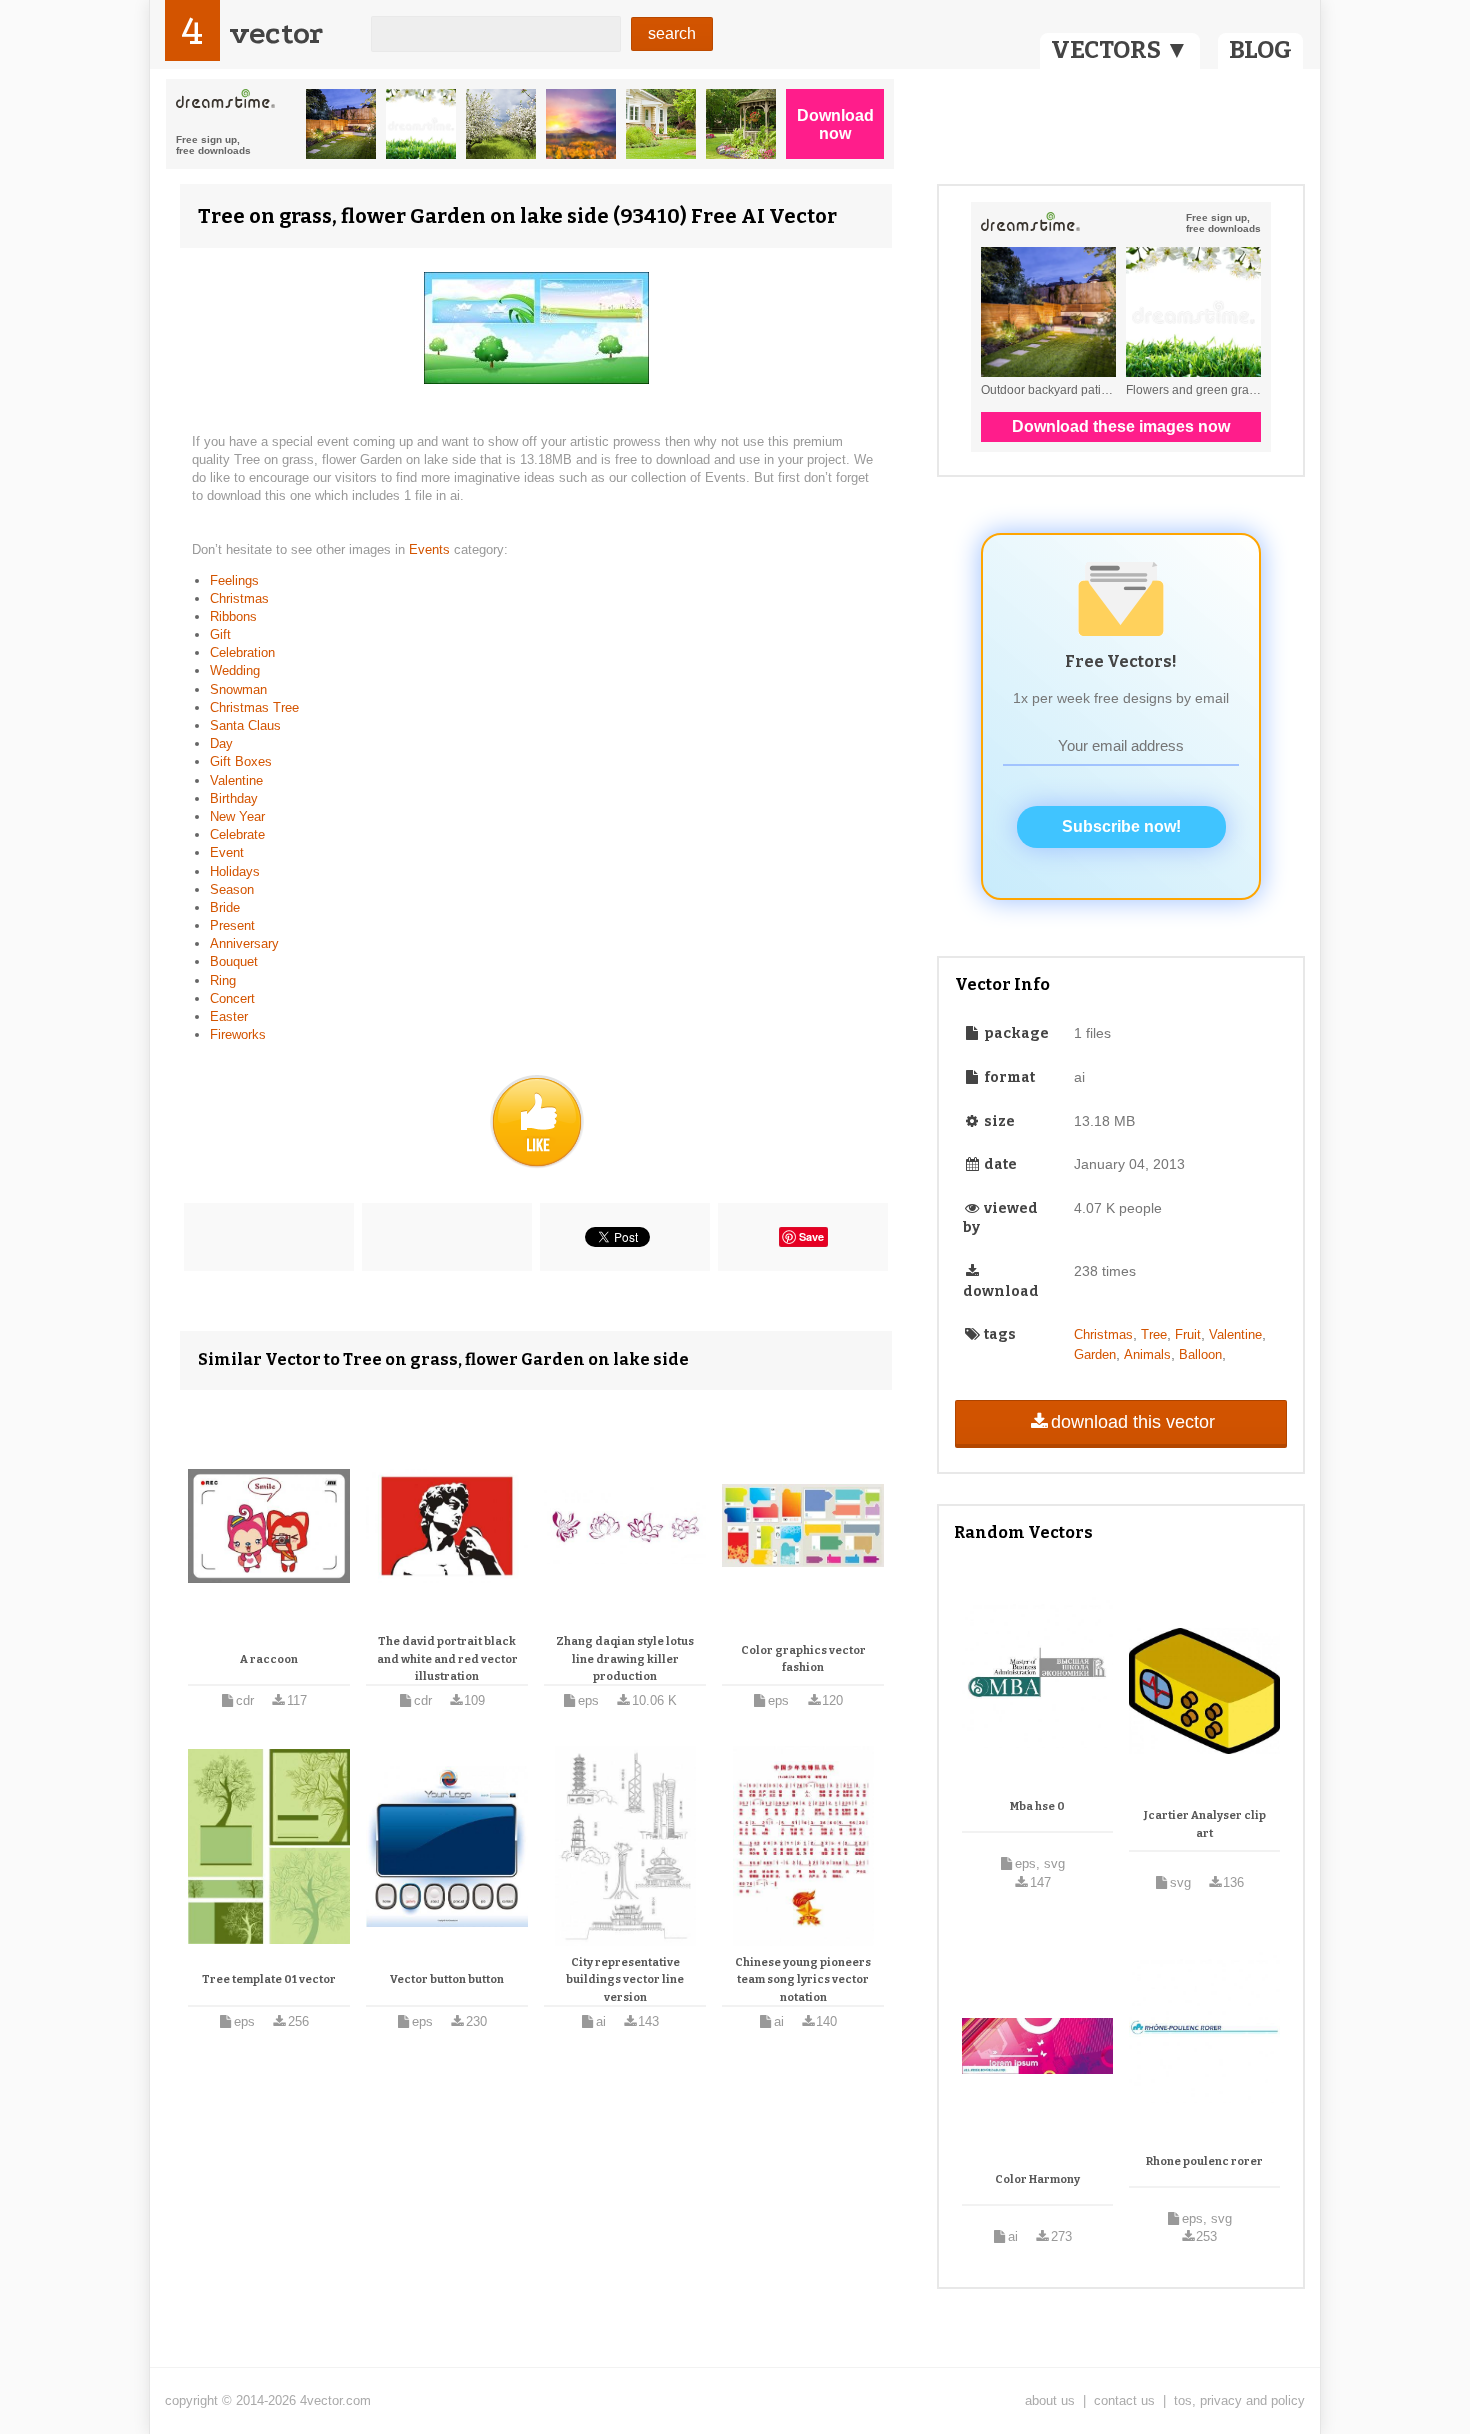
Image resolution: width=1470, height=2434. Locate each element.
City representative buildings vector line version (625, 1980)
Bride (225, 907)
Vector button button (447, 1979)
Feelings (234, 580)
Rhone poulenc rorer (1204, 2161)
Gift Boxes (241, 761)
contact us (1124, 2400)
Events (431, 549)
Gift (220, 634)
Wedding (235, 670)
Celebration (242, 652)
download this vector (1133, 1422)
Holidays (235, 871)
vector (276, 33)
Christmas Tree (254, 707)
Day (221, 743)
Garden (1095, 1354)
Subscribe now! (1121, 826)
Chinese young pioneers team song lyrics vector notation (803, 1980)
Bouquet (234, 961)
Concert (232, 998)
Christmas (239, 598)
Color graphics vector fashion (803, 1659)
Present (232, 925)
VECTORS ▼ (1120, 50)
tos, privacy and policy (1239, 2400)
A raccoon (269, 1659)
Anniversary (244, 943)
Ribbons (233, 616)
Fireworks (238, 1034)
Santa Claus (245, 725)
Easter (229, 1016)
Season (232, 889)
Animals (1147, 1354)
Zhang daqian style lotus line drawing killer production (625, 1659)
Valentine (236, 780)
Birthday (234, 798)
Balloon (1200, 1354)
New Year (237, 816)
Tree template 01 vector (269, 1979)
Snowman (238, 689)
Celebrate (237, 834)
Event (227, 852)
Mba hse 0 (1037, 1806)
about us (1050, 2400)
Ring (223, 980)
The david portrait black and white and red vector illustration (447, 1659)
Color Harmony (1037, 2179)
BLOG (1260, 50)
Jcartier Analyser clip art (1205, 1824)
